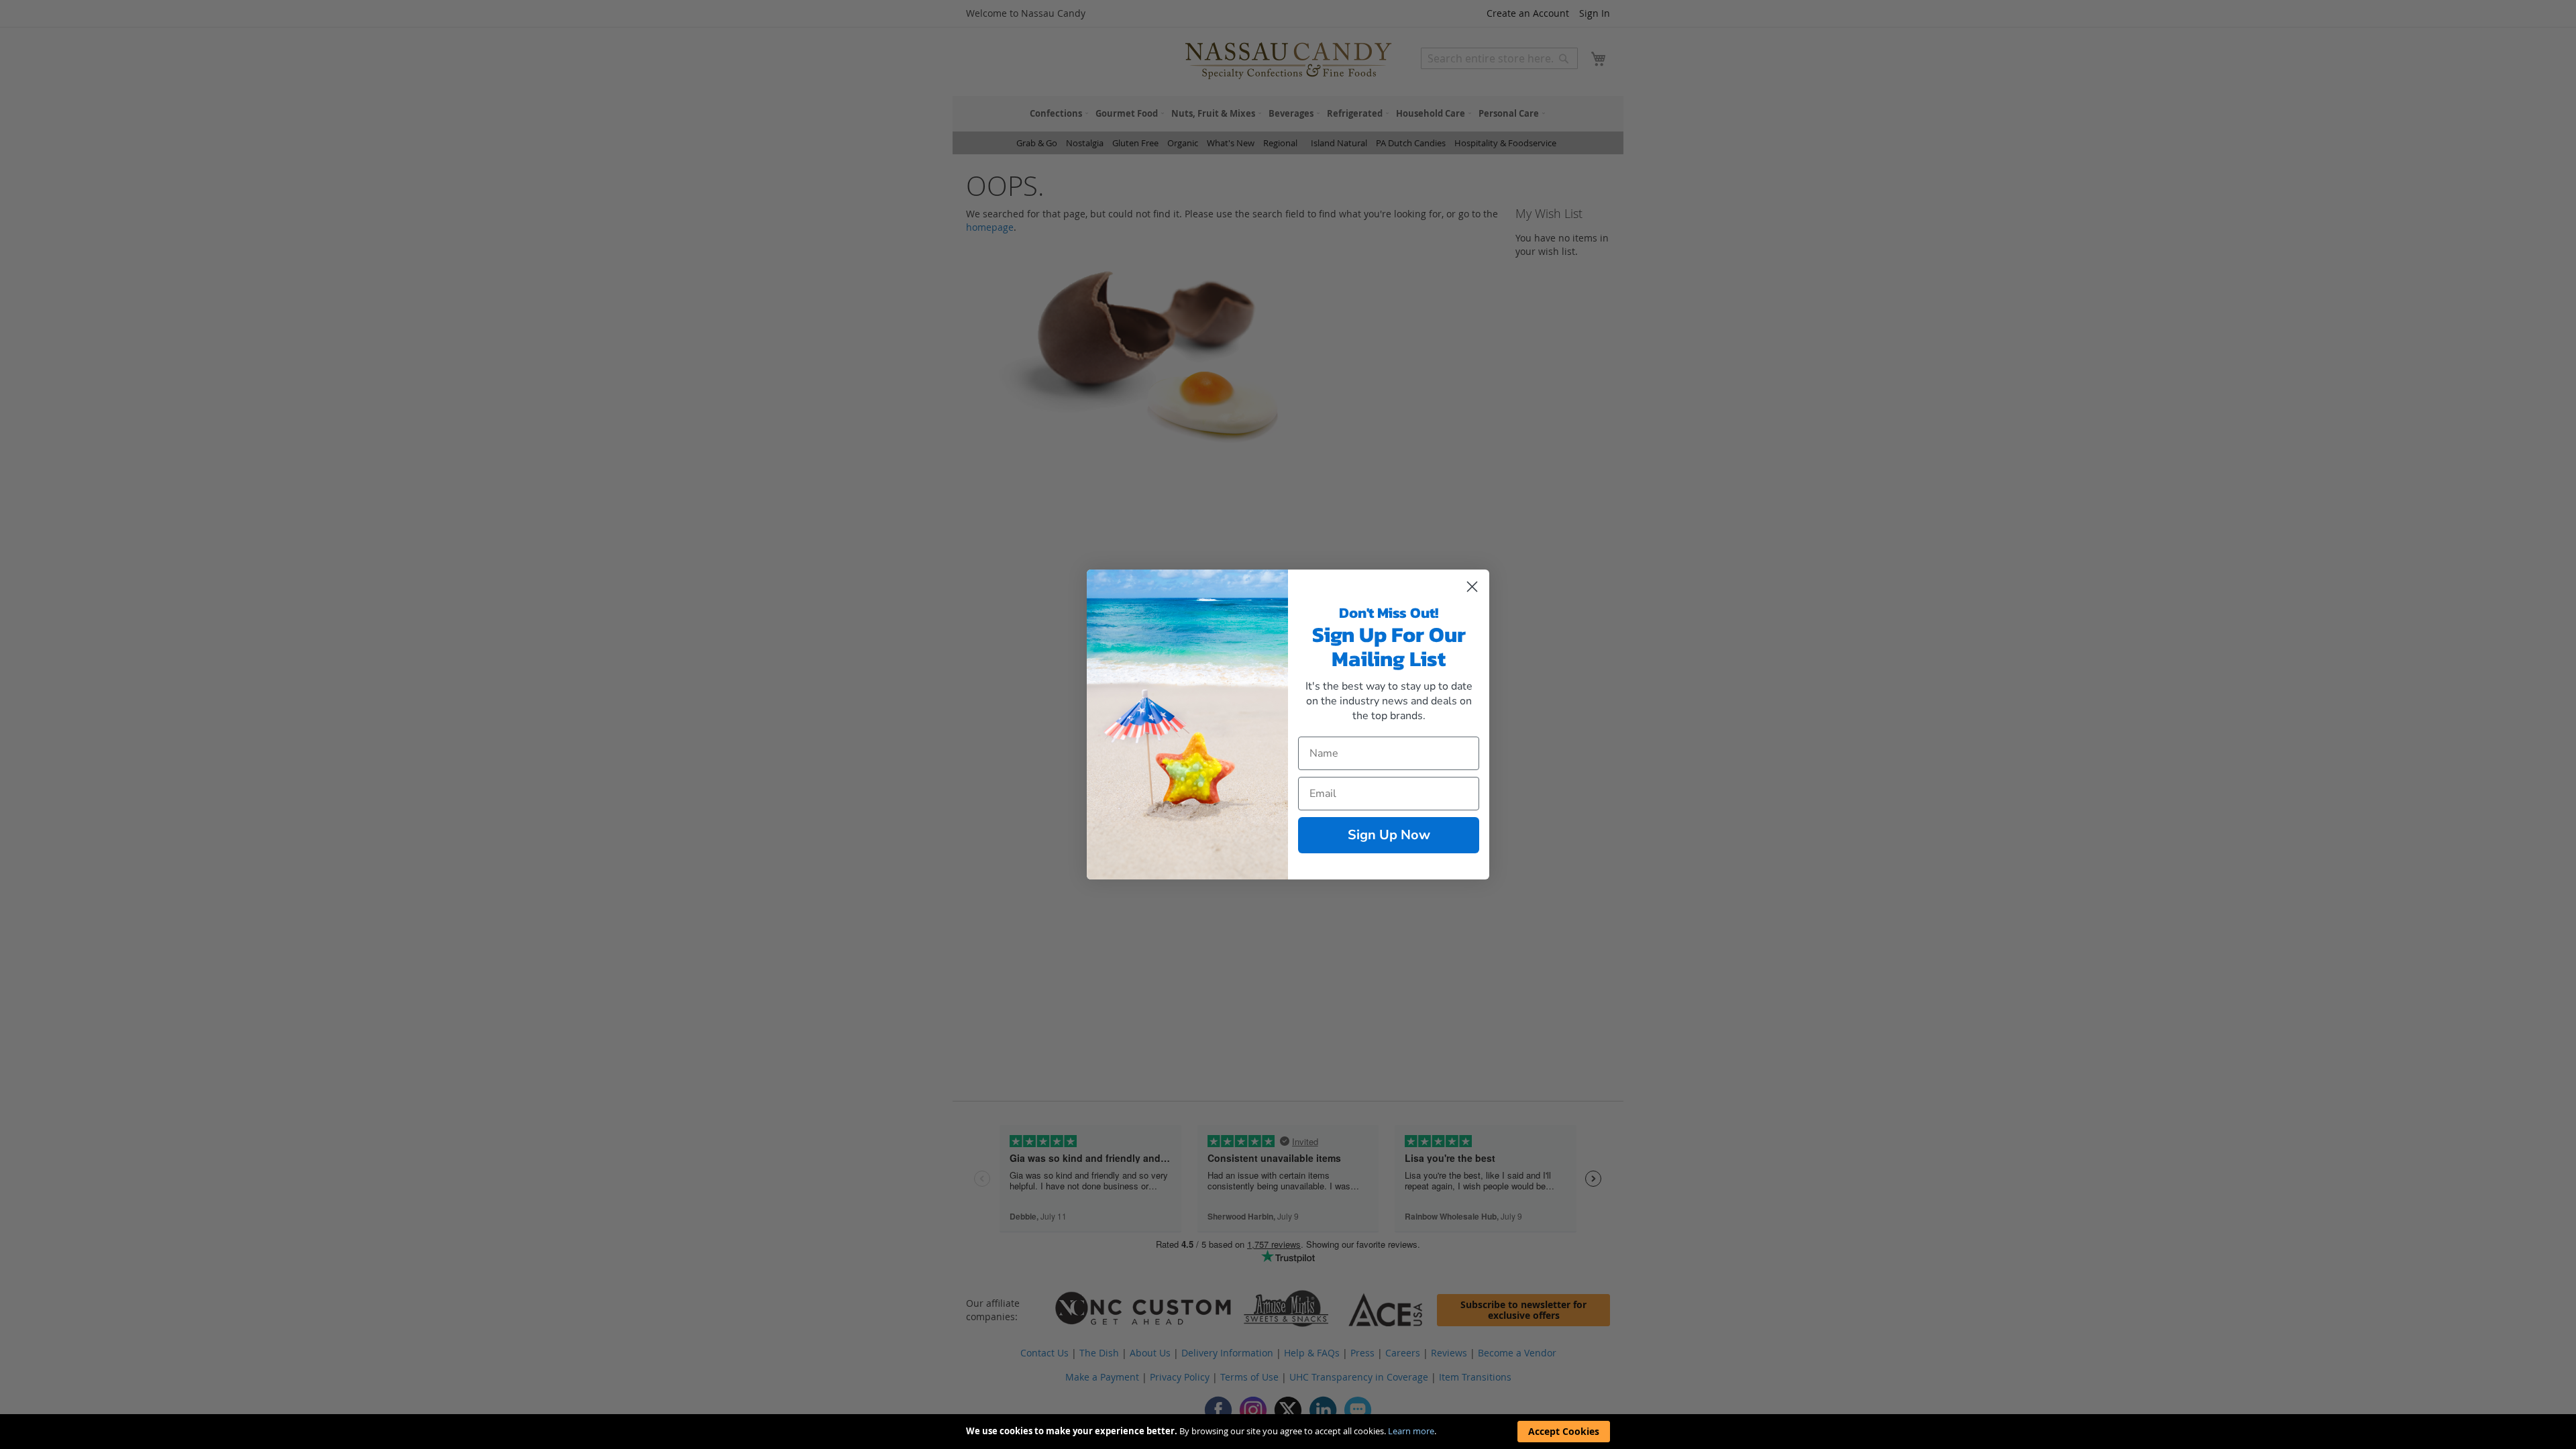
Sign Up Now (1389, 835)
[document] (1288, 1432)
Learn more (1411, 1431)
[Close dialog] (1472, 587)
